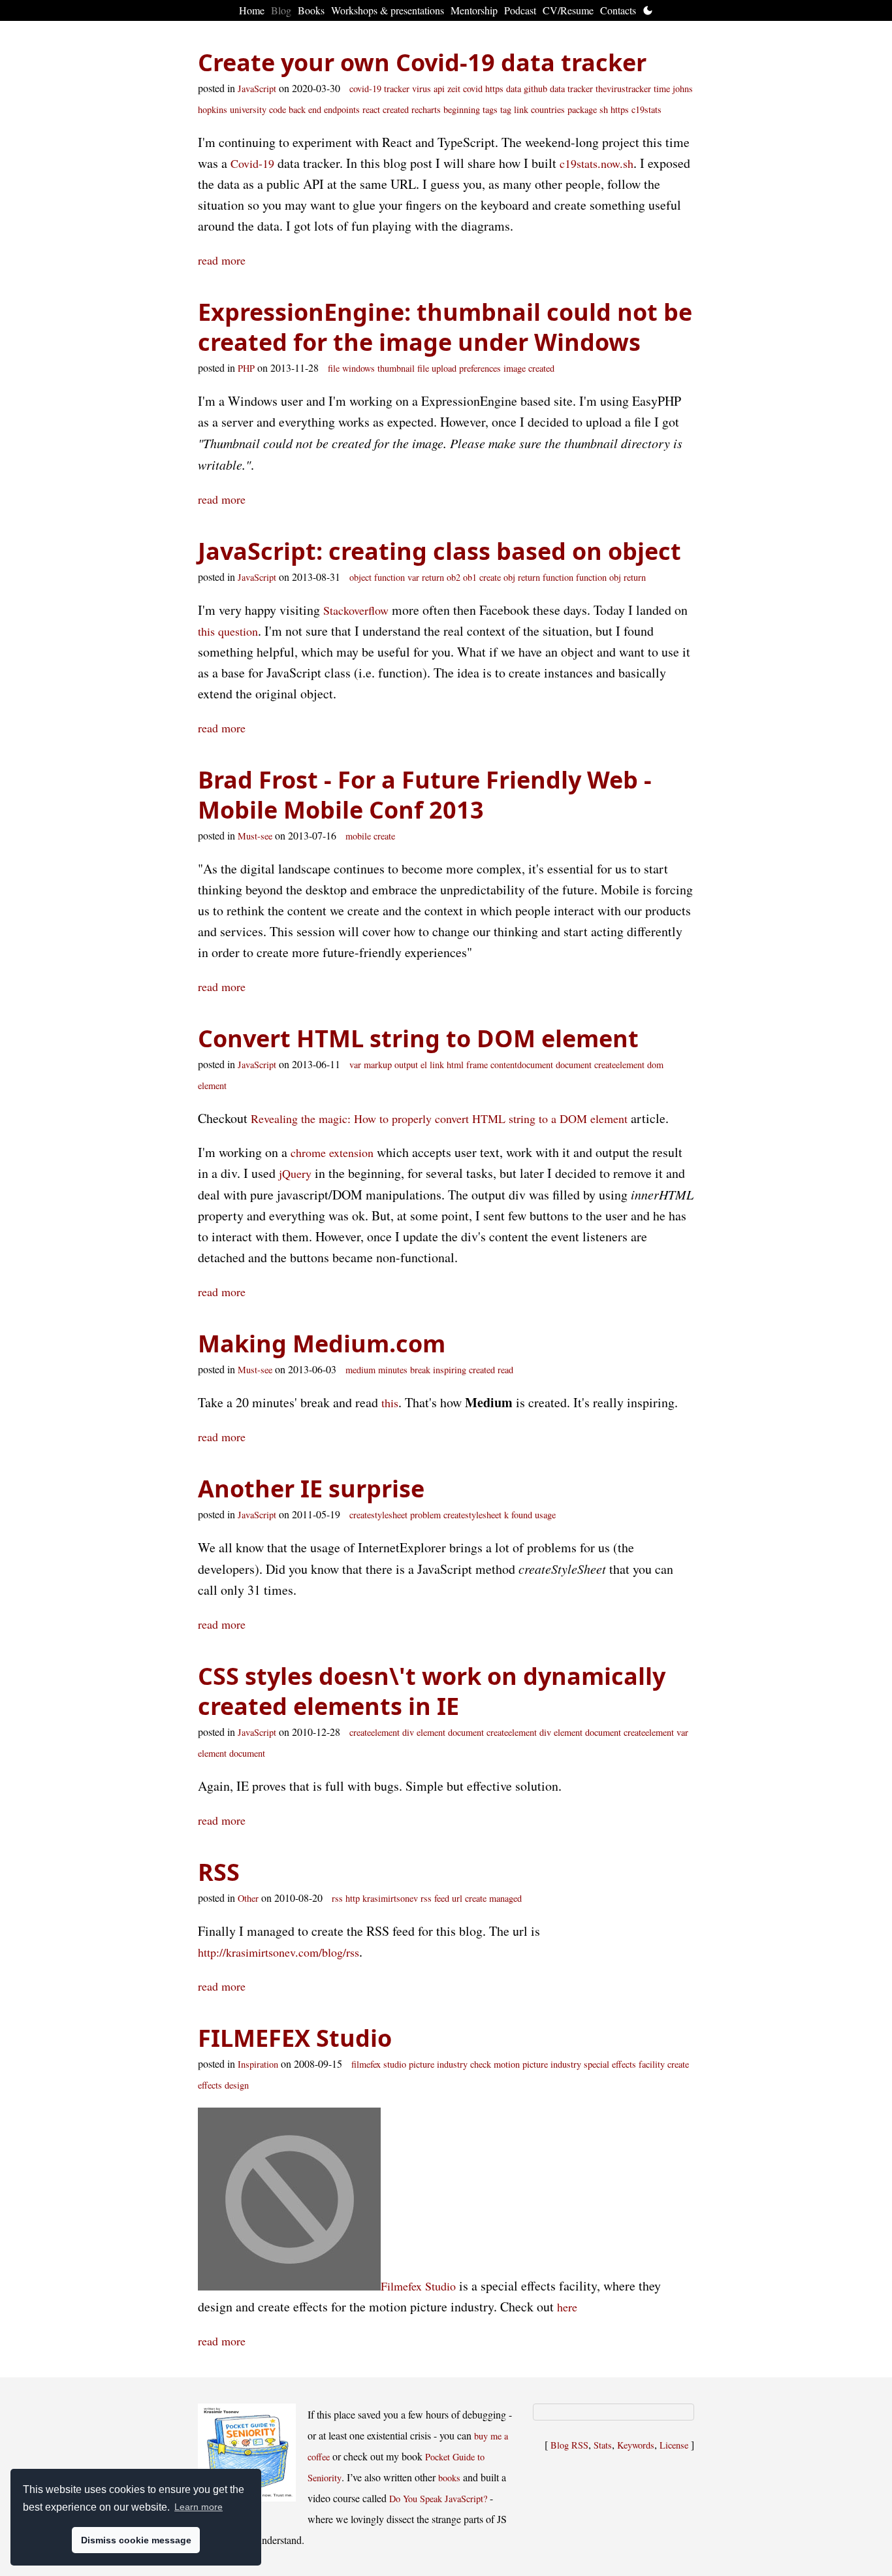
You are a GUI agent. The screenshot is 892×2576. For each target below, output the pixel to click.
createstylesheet (378, 1515)
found (522, 1515)
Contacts (618, 10)
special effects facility (624, 2064)
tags (490, 109)
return (433, 577)
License (674, 2445)
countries (548, 109)
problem (425, 1515)
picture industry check (450, 2064)
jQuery (295, 1173)
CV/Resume (568, 10)
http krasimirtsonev (382, 1898)
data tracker (571, 89)
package (582, 109)
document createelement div (500, 1732)
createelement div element (397, 1732)
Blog (281, 10)
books (449, 2478)
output (406, 1065)
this (390, 1403)
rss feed (435, 1898)
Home (252, 10)
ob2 (454, 577)
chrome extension (332, 1152)
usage (545, 1515)
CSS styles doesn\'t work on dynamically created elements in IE (432, 1691)
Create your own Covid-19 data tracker (422, 62)
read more (222, 260)
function (390, 577)
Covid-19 (252, 163)
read (505, 1370)
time (662, 89)
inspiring (450, 1370)
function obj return (611, 577)
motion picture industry (537, 2064)
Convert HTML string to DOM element (418, 1038)
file (334, 368)
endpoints (342, 109)
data (514, 89)
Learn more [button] (199, 2507)
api (439, 89)
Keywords (636, 2445)
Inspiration (258, 2064)
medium (360, 1370)
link (521, 109)
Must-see (255, 836)
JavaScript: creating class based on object (439, 551)
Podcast (520, 10)
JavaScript (257, 89)
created (396, 109)
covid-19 (365, 89)
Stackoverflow (356, 610)
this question (228, 631)
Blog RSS (569, 2445)
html (455, 1065)
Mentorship (474, 10)
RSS (219, 1872)
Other (248, 1898)
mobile (358, 836)
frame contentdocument (510, 1065)
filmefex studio (379, 2064)
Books (311, 10)
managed (505, 1898)
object (360, 577)
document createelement (600, 1065)
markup (378, 1065)
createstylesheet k (476, 1515)
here (567, 2307)
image (515, 368)
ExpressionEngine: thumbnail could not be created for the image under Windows (445, 327)
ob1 (470, 577)
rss (337, 1898)
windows (358, 368)
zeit (454, 89)
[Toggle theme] (648, 10)
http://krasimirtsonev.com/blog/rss (279, 1952)
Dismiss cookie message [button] (136, 2540)
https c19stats (636, 109)
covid (473, 89)
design (237, 2085)
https (494, 89)
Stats (603, 2445)
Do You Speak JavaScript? (438, 2499)
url (457, 1898)
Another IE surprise (311, 1489)
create (490, 577)
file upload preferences (459, 368)
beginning (462, 109)
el (424, 1065)
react (371, 109)
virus (422, 89)
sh (604, 109)
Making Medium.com (322, 1344)
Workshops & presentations (388, 10)
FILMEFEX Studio (295, 2038)
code (278, 109)
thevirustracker (623, 89)
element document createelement (614, 1732)
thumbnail (396, 368)
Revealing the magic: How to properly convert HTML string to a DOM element (439, 1118)
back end (305, 109)
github (535, 89)
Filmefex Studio (418, 2286)
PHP (246, 368)
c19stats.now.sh (597, 163)
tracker (397, 89)
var (413, 577)
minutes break (404, 1370)
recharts (426, 109)
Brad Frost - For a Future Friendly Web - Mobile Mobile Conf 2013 (425, 795)
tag (506, 109)
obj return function (538, 577)
